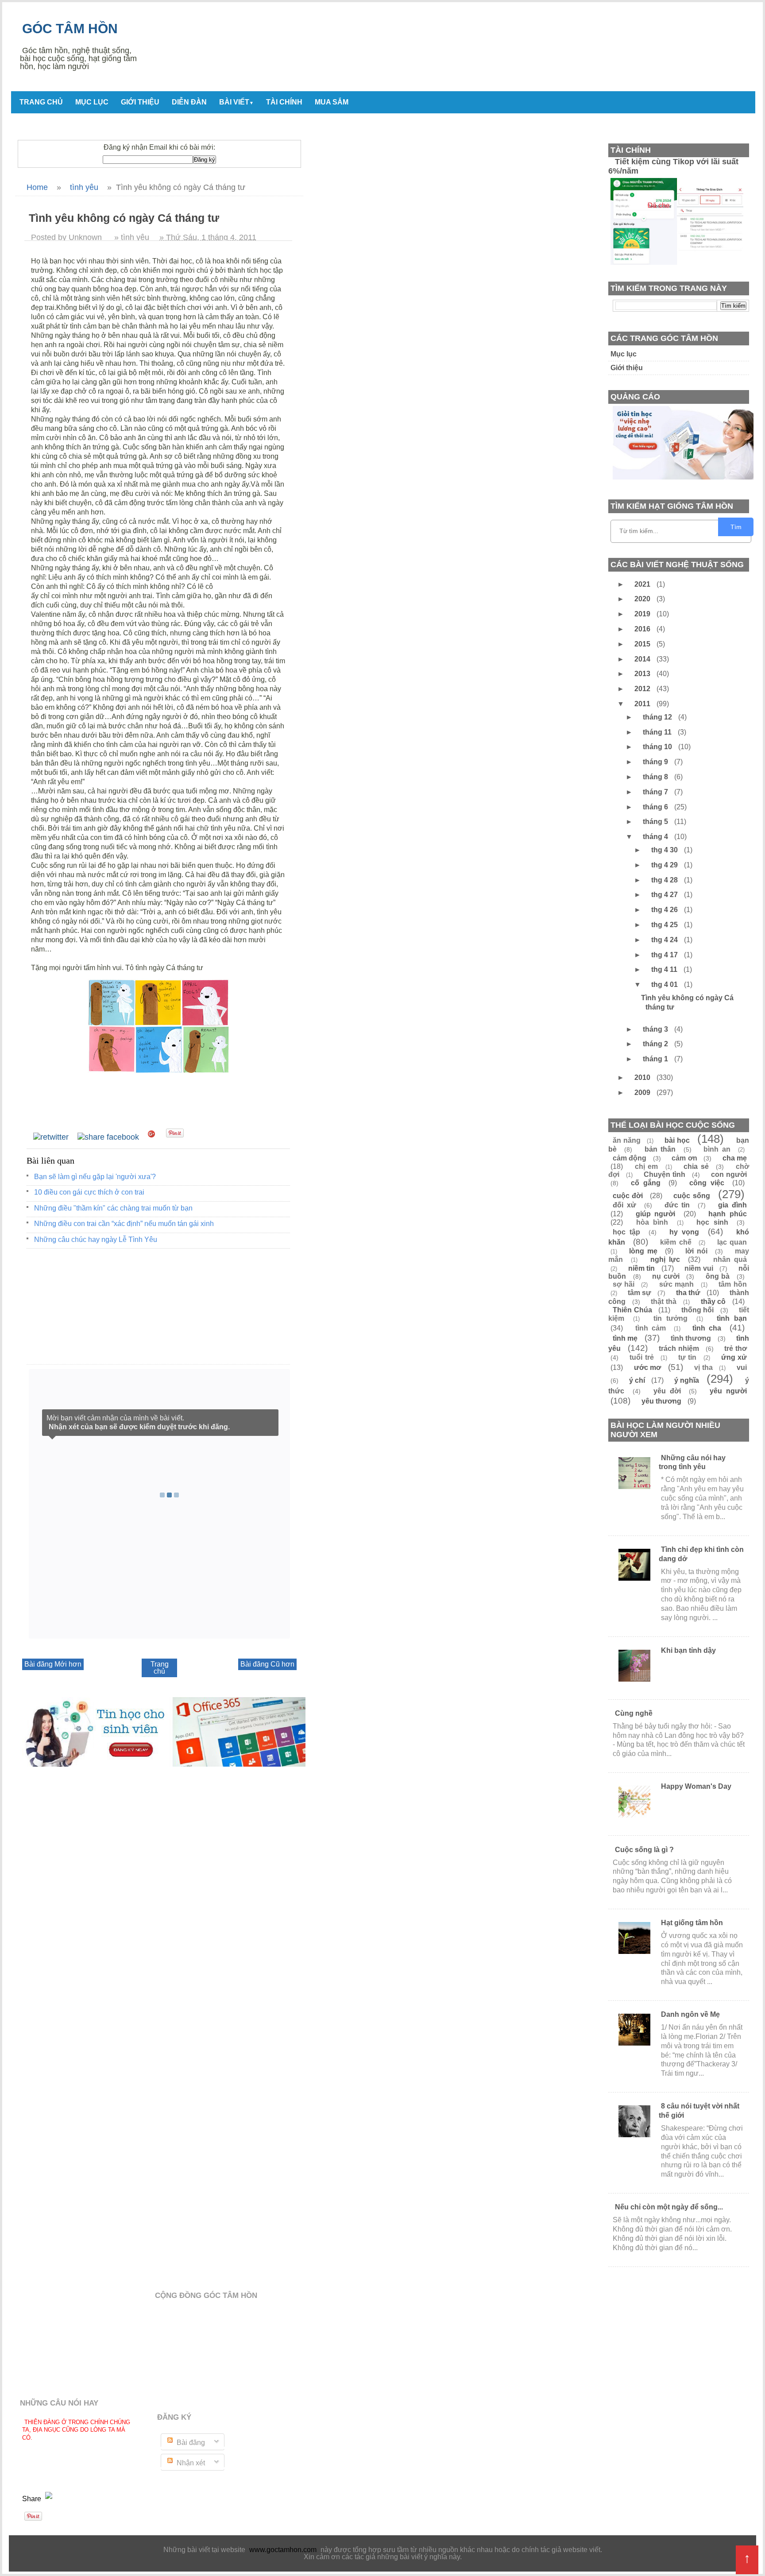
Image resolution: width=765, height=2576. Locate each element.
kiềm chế (676, 1242)
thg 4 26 (665, 910)
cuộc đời (628, 1196)
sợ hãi (624, 1284)
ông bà (718, 1276)
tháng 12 (658, 717)
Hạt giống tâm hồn (692, 1923)
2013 (643, 674)
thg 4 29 (665, 865)
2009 (643, 1093)
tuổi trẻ (641, 1357)
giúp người (656, 1214)
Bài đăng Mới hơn (53, 1664)
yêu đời (667, 1391)
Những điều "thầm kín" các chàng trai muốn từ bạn (113, 1208)
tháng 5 (656, 822)
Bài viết (236, 102)
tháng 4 (656, 837)
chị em (647, 1166)
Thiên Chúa (632, 1310)
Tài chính (284, 102)
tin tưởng (670, 1318)
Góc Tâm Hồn (70, 29)
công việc (707, 1183)
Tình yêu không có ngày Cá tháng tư (687, 1002)
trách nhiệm (679, 1348)
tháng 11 (658, 732)
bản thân (660, 1149)
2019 (643, 614)
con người (729, 1174)
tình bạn (732, 1318)
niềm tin (642, 1268)
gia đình (732, 1205)
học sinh (712, 1222)
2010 (643, 1077)
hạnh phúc (728, 1214)
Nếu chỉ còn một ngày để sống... (669, 2207)
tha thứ (688, 1293)
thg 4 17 (665, 955)
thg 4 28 (665, 880)
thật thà (664, 1302)
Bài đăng (190, 2443)
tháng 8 (656, 777)
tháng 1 (656, 1059)
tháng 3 (656, 1029)
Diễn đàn (189, 102)
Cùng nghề (634, 1713)
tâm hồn (733, 1284)
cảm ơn (684, 1158)
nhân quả (730, 1259)
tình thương (691, 1338)
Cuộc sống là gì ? (644, 1850)
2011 (643, 704)
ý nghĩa (687, 1380)
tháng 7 (656, 792)
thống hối (698, 1310)
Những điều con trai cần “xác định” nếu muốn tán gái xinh (124, 1224)
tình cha (707, 1328)
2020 (643, 599)
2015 (643, 644)
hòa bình (652, 1222)
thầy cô (713, 1302)
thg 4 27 (665, 895)
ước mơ (648, 1367)
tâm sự (639, 1293)
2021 (643, 584)
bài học (677, 1140)
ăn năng (627, 1140)
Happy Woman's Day (696, 1786)
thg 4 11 (665, 969)
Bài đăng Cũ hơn (267, 1664)
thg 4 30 (665, 850)
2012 (643, 689)
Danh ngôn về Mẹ (690, 2014)
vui (742, 1367)
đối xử (624, 1205)
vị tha (703, 1367)
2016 (643, 629)
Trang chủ (41, 102)
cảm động (630, 1158)
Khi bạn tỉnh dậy (688, 1650)
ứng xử (734, 1357)
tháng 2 (656, 1044)
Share (33, 2499)
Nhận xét (190, 2463)
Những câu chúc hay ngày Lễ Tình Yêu (96, 1240)
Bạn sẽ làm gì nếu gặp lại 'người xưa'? (95, 1177)
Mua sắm (332, 102)
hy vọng (684, 1232)
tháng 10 (658, 747)
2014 (643, 659)
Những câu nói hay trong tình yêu (692, 1462)
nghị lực (665, 1259)
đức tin (677, 1205)
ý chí (637, 1380)
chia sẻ (696, 1166)
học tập (626, 1232)
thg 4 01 (665, 984)
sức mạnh (677, 1284)
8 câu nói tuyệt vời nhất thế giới (699, 2111)
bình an (717, 1149)
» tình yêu (132, 237)
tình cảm (651, 1328)
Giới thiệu (140, 102)
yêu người (728, 1391)
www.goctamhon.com (283, 2550)
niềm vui (699, 1268)
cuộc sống (692, 1196)
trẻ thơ (736, 1348)
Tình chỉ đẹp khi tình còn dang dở (701, 1554)
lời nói (696, 1251)
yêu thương (661, 1401)
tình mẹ (625, 1338)
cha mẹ (735, 1158)
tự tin (687, 1357)
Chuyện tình (665, 1174)
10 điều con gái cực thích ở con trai (89, 1192)
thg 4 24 (665, 940)
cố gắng (645, 1183)
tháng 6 (656, 807)
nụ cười (666, 1276)
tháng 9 (656, 762)
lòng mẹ (643, 1251)
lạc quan (732, 1242)
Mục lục (92, 102)
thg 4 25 (665, 925)
